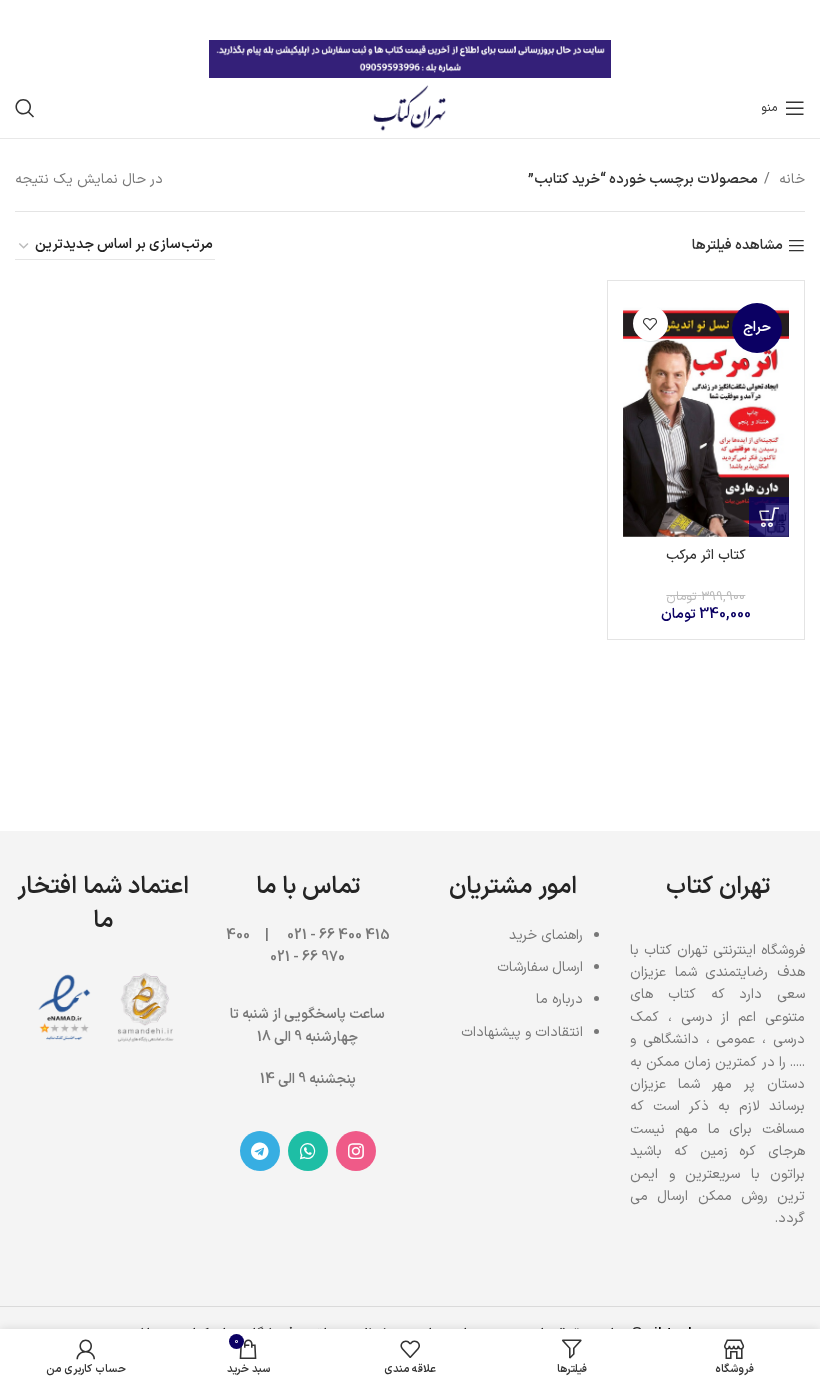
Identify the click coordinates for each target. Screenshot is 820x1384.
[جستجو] (25, 108)
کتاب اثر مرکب (706, 555)
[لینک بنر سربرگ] (440, 20)
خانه (790, 179)
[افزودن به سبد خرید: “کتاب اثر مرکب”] (769, 517)
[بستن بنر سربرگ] (25, 20)
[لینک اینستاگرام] (356, 1151)
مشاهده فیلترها (737, 246)
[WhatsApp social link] (308, 1151)
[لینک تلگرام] (260, 1151)
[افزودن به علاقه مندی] (650, 323)
